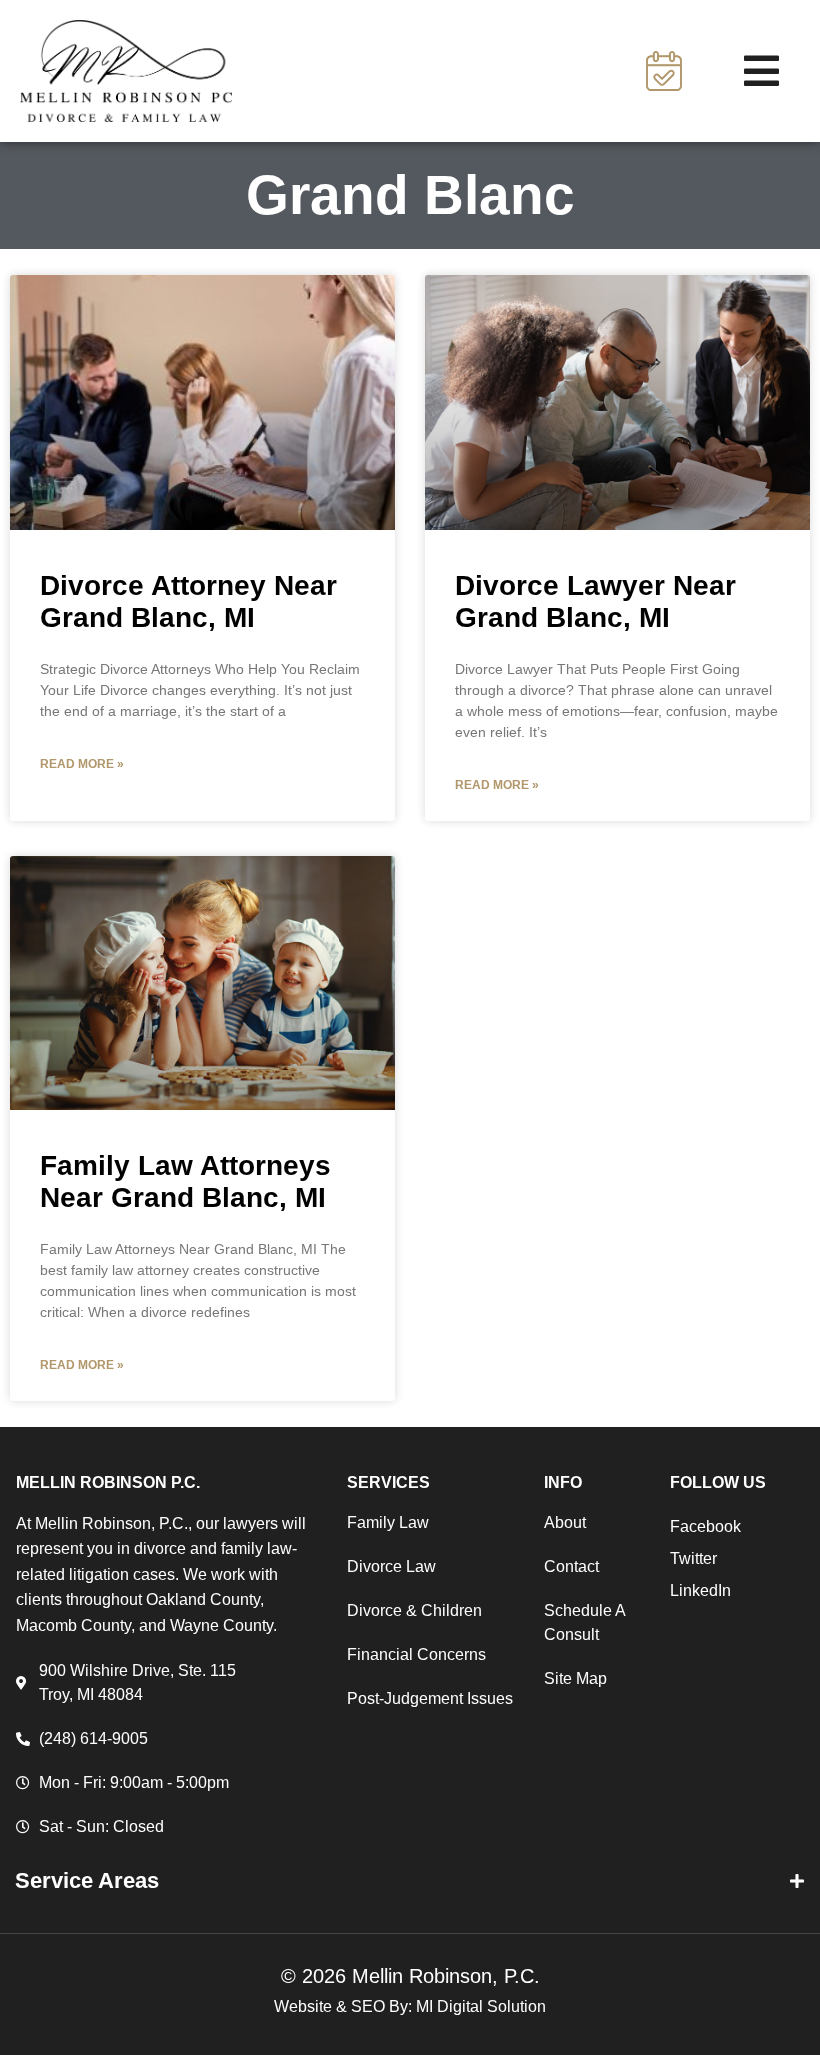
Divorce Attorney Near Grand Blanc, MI (188, 601)
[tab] (410, 1881)
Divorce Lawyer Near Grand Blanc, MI (595, 601)
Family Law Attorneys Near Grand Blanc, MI (185, 1181)
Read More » (82, 764)
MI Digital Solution (481, 2006)
